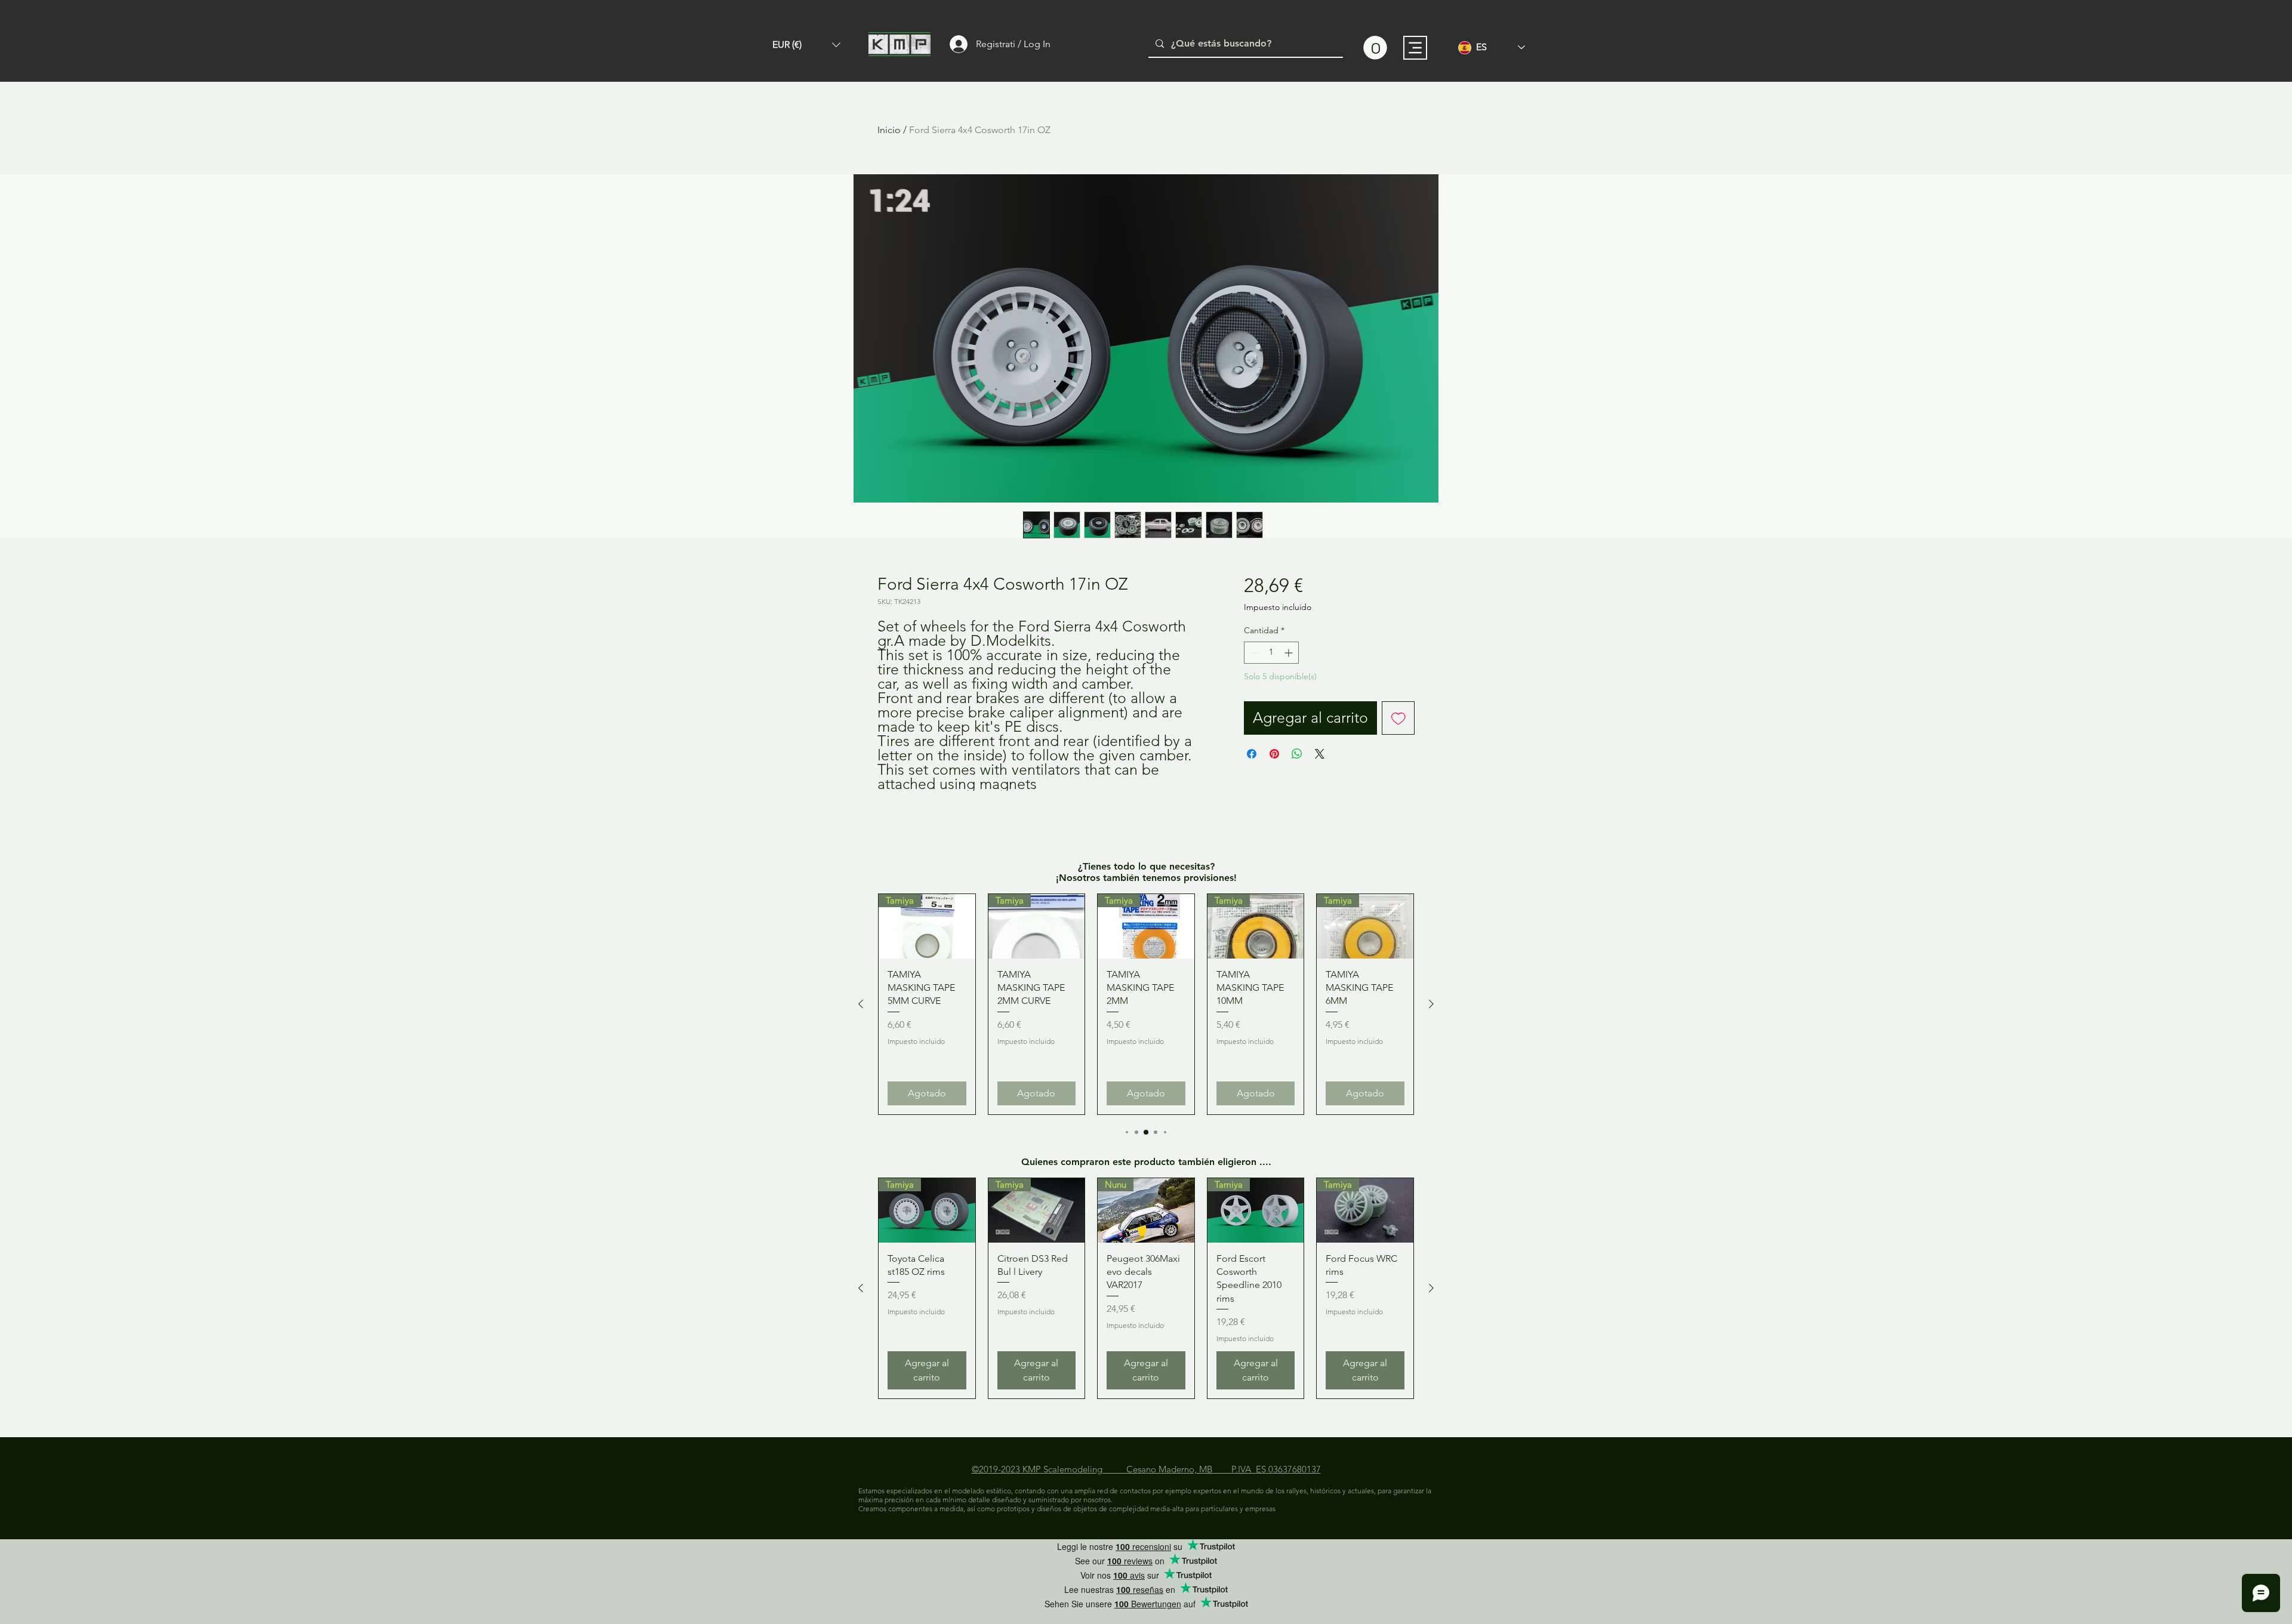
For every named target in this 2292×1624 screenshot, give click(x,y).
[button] (806, 45)
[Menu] (1415, 48)
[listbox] (806, 45)
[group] (1146, 1004)
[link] (1375, 48)
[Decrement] (1253, 653)
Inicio (889, 130)
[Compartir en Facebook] (1252, 754)
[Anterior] (861, 1004)
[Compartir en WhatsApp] (1297, 754)
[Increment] (1290, 653)
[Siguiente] (1431, 1004)
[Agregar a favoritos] (1398, 718)
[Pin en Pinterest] (1274, 754)
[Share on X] (1320, 754)
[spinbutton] (1271, 653)
